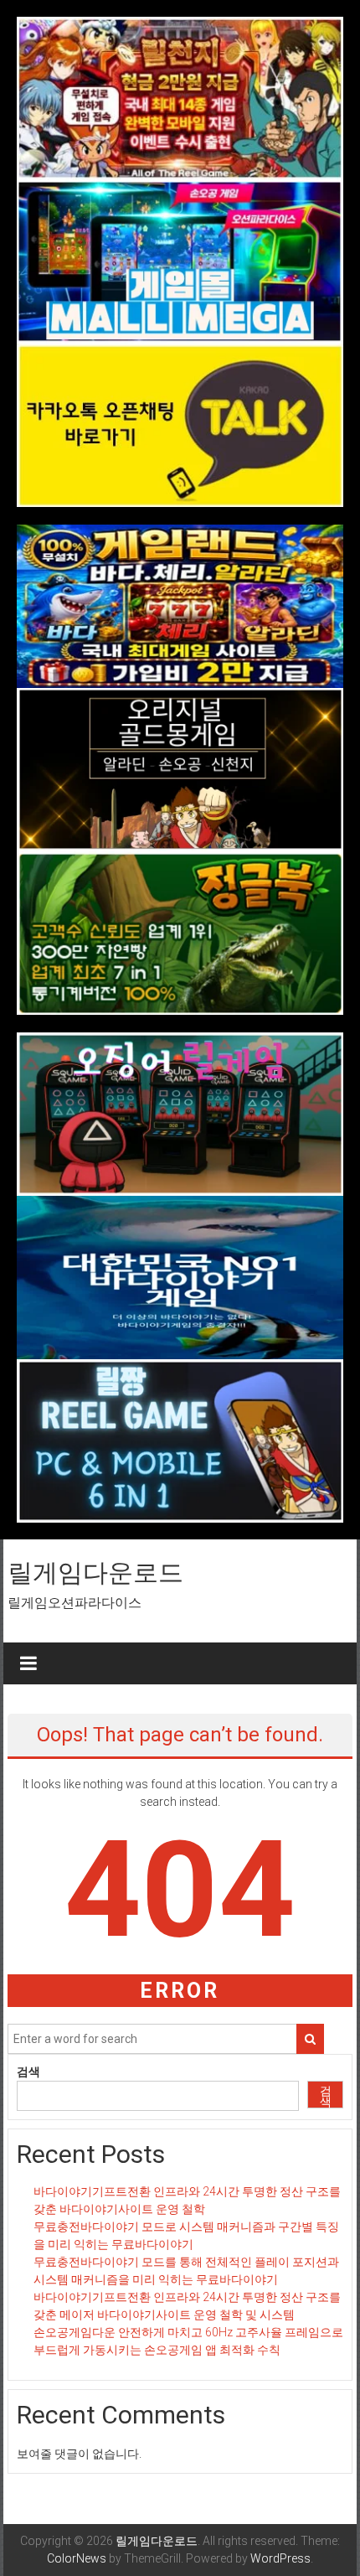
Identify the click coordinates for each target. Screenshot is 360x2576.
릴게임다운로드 (95, 1572)
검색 (28, 2072)
